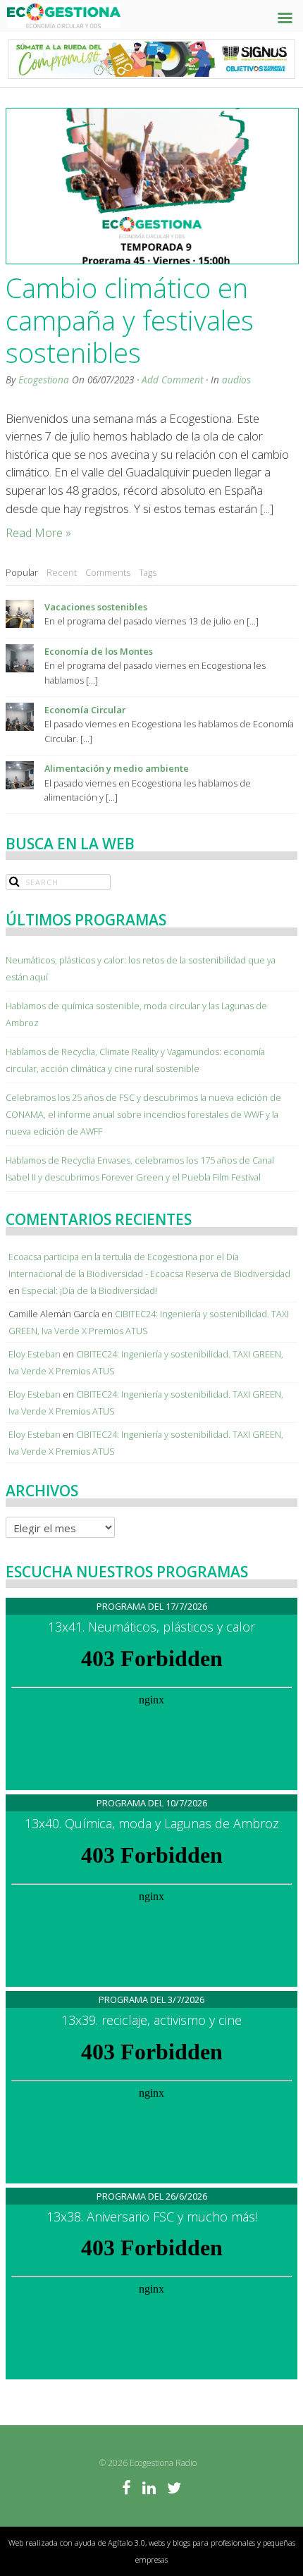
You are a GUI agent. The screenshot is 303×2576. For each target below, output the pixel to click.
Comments (108, 572)
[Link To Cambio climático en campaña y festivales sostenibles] (151, 186)
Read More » (38, 533)
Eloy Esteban (35, 1354)
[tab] (22, 573)
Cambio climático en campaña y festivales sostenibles (130, 320)
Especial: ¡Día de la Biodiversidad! (89, 1290)
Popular (22, 572)
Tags (148, 572)
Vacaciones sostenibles (96, 607)
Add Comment (172, 380)
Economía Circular (85, 710)
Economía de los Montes (99, 651)
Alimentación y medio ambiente (117, 768)
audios (236, 380)
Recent (62, 572)
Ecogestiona (44, 380)
